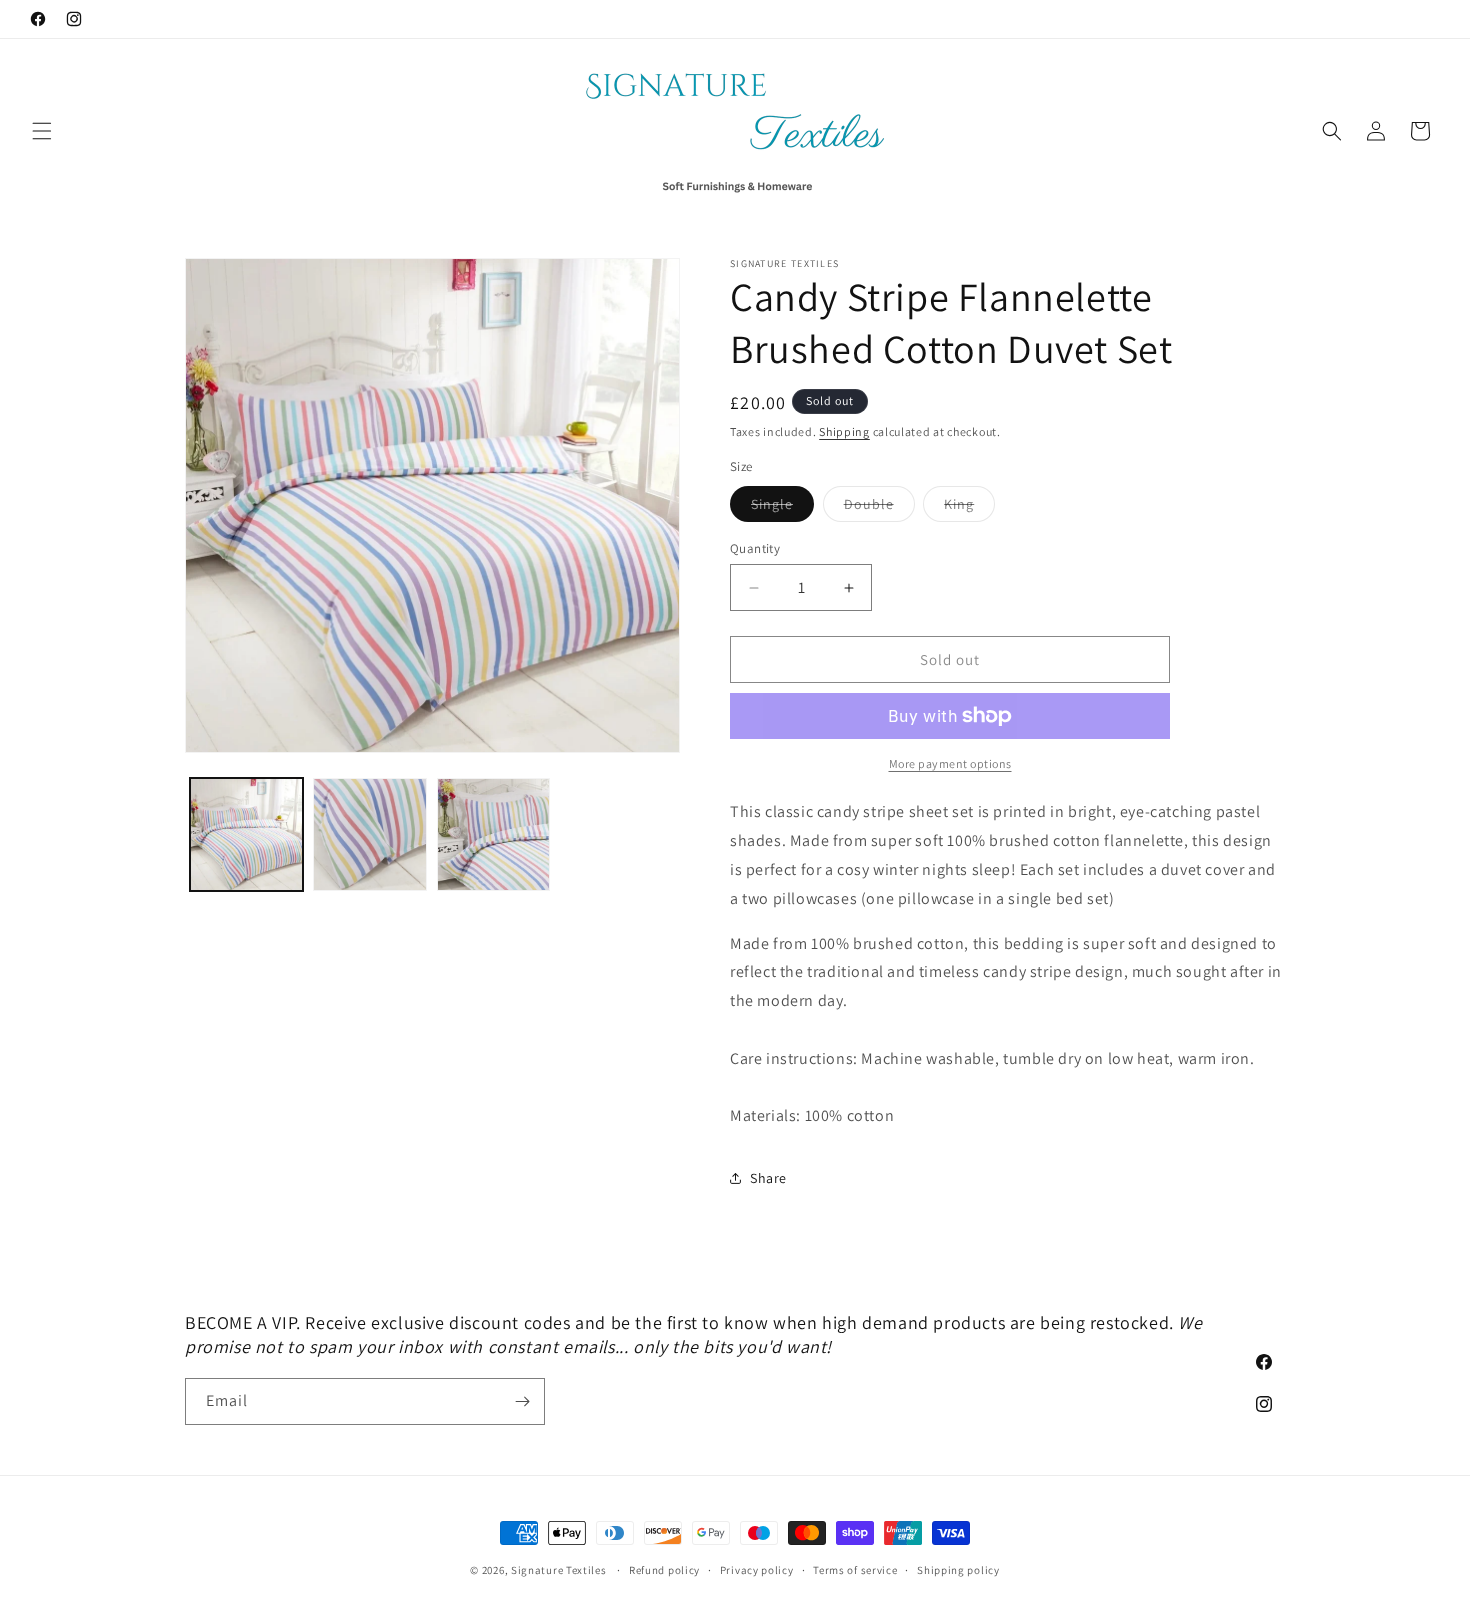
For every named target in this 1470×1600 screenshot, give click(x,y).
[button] (42, 131)
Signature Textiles (559, 1570)
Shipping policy (958, 1570)
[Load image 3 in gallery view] (493, 834)
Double (879, 508)
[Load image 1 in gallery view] (246, 834)
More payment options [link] (950, 763)
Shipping (844, 431)
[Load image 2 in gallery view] (369, 834)
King (969, 508)
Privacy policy (757, 1570)
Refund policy (664, 1570)
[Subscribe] (522, 1401)
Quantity (755, 548)
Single (782, 508)
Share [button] (768, 1178)
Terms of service (855, 1570)
